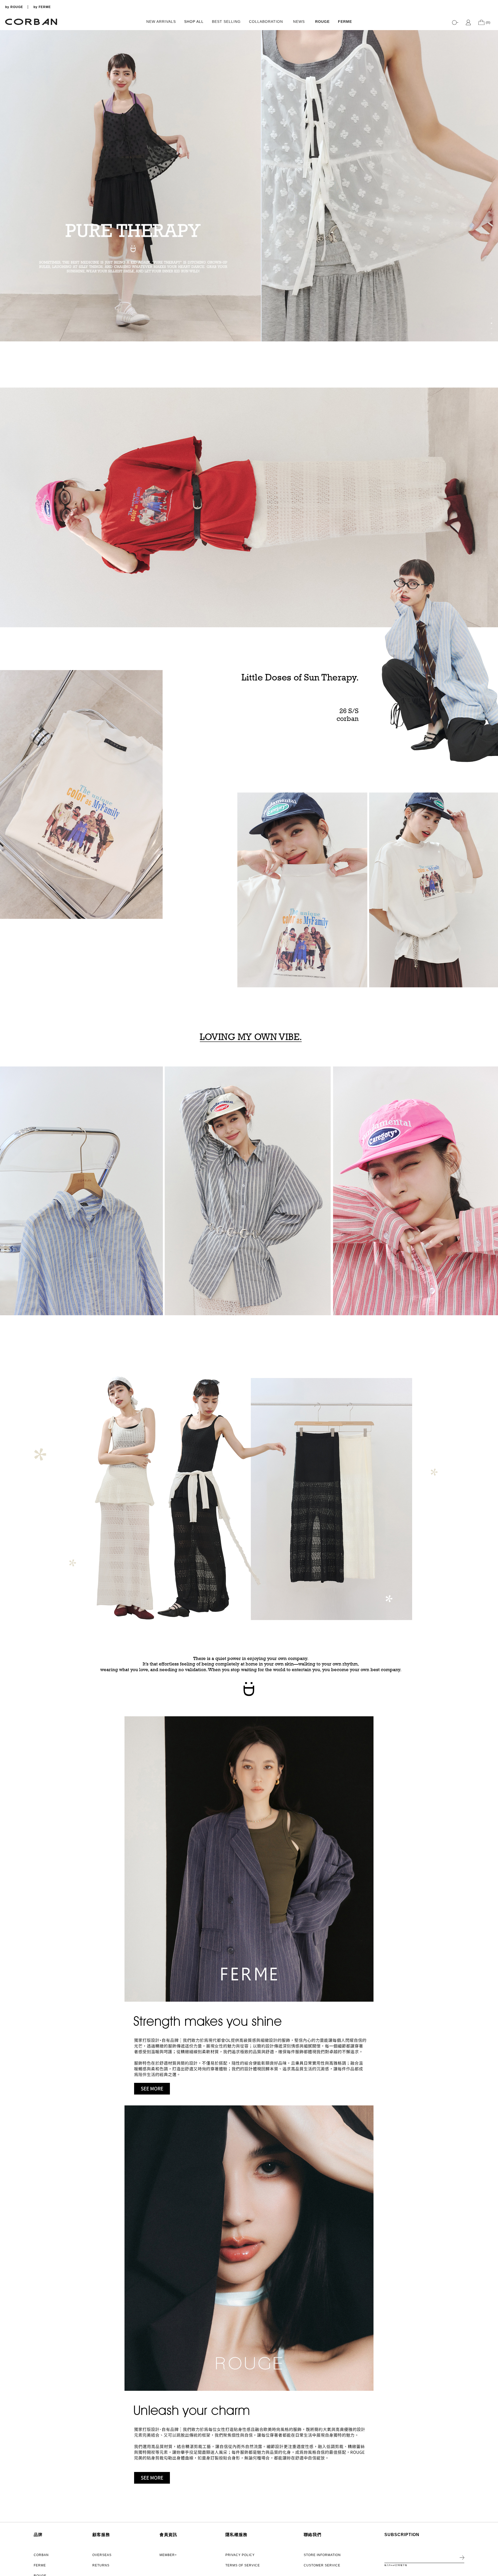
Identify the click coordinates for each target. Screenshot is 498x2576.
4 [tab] (492, 334)
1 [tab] (492, 318)
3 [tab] (492, 328)
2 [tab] (492, 323)
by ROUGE (14, 7)
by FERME (42, 7)
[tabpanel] (249, 186)
